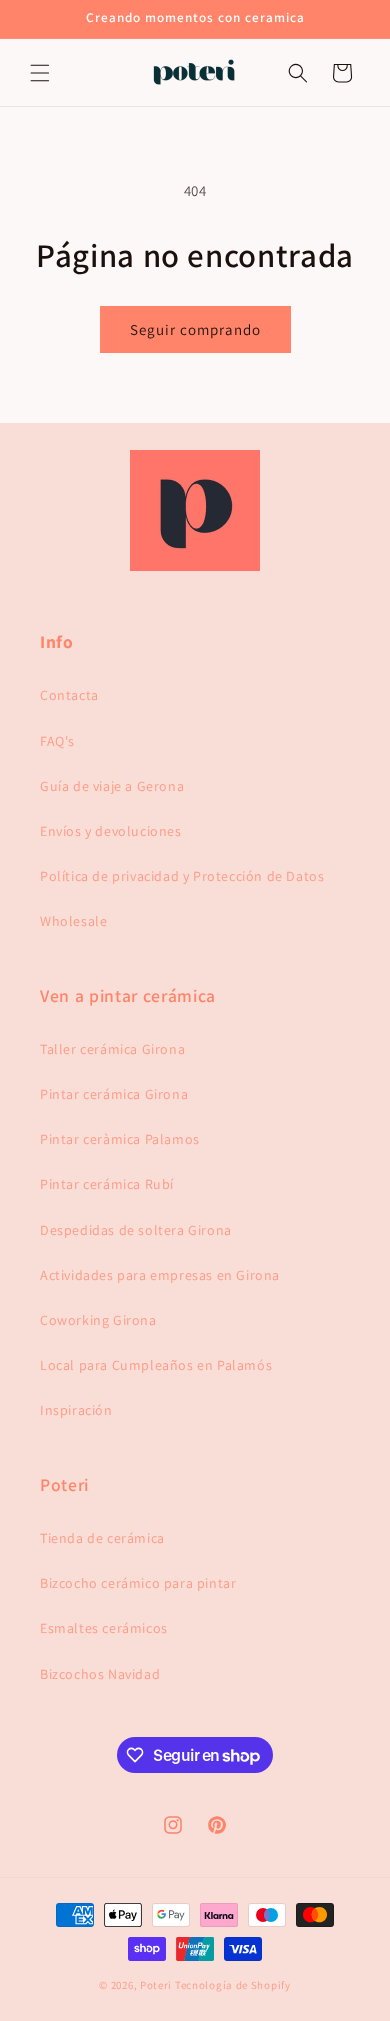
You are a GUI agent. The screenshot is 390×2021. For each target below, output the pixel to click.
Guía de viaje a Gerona (112, 786)
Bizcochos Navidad (100, 1674)
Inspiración (76, 1410)
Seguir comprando (195, 329)
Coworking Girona (98, 1320)
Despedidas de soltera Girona (136, 1230)
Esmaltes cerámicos (104, 1628)
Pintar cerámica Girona (114, 1094)
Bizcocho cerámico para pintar (138, 1583)
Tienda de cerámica (102, 1538)
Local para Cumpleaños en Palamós (156, 1365)
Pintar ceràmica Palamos (120, 1139)
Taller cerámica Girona (112, 1049)
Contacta (69, 695)
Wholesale (73, 921)
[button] (40, 73)
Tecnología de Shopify (233, 1985)
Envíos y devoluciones (111, 831)
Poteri (156, 1985)
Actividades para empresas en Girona (160, 1275)
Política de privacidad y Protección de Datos (182, 876)
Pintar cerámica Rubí (107, 1184)
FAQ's (57, 741)
